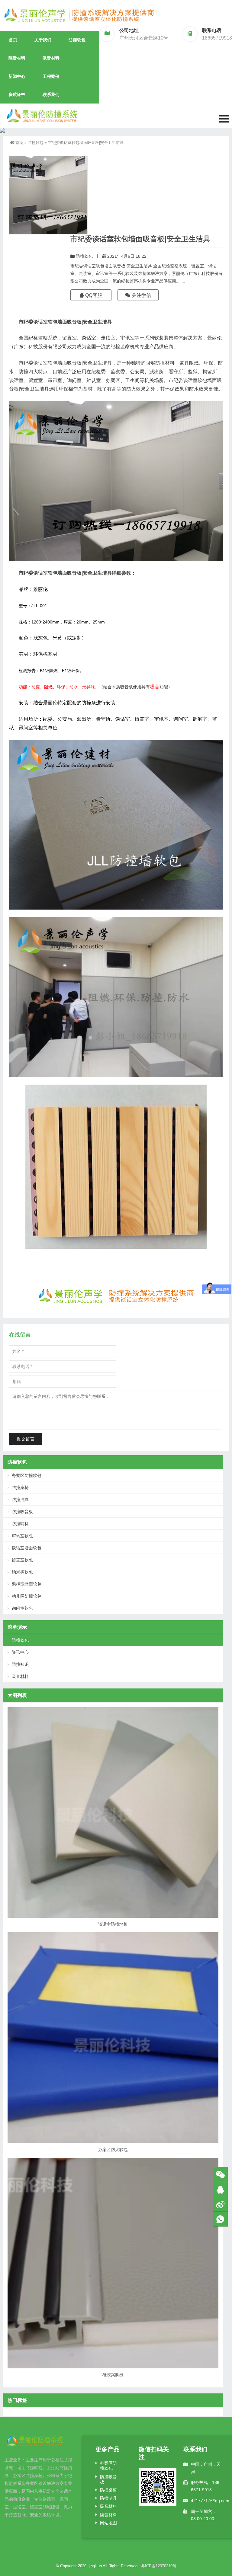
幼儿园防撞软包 (27, 1596)
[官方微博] (220, 2204)
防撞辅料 (20, 1524)
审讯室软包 (22, 1536)
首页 (13, 40)
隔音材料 (17, 58)
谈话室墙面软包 (27, 1548)
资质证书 (17, 94)
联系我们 (51, 94)
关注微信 (141, 295)
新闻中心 (17, 76)
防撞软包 (77, 40)
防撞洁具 (20, 1500)
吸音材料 (51, 58)
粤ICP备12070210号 (159, 2566)
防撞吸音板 (22, 1512)
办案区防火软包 (113, 2150)
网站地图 (108, 2523)
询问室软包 (22, 1608)
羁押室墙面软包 (27, 1584)
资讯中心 (20, 1652)
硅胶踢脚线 (113, 2375)
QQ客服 (93, 295)
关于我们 (43, 40)
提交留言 (26, 1439)
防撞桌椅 (20, 1487)
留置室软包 (22, 1560)
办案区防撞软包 (27, 1475)
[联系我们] (220, 2190)
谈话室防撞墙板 (113, 1924)
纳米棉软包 (22, 1572)
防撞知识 (20, 1664)
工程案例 (51, 76)
